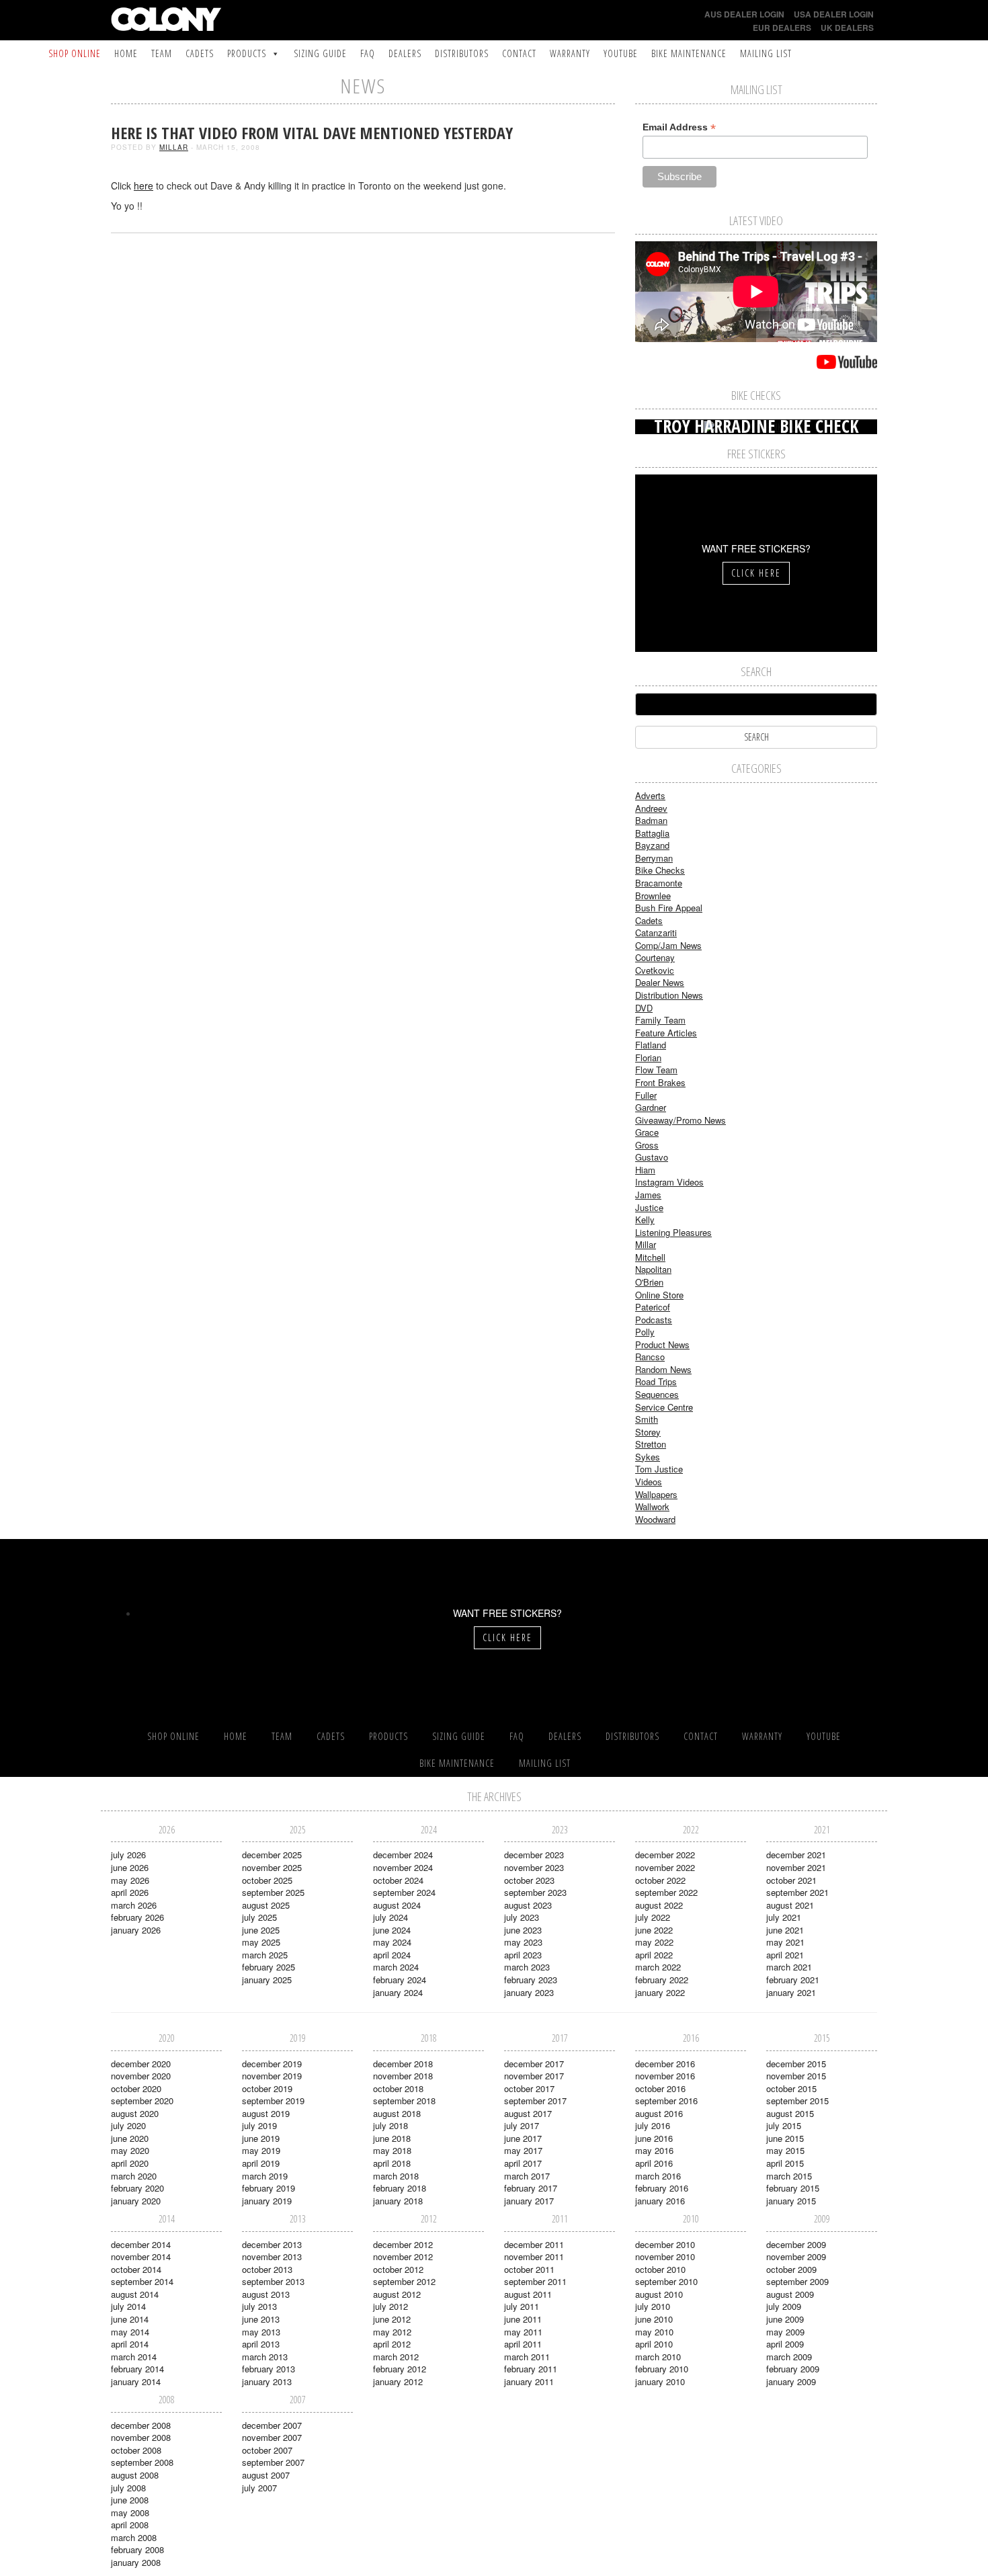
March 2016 (658, 2176)
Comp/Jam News (668, 945)
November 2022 (665, 1867)
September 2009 (797, 2281)
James (648, 1195)
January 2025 (267, 1980)
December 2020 (141, 2064)
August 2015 (790, 2113)
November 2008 (141, 2437)
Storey (648, 1432)
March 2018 (396, 2176)
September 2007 (273, 2462)
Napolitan (653, 1269)
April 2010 (654, 2344)
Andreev (651, 808)
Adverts (650, 795)
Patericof (653, 1307)
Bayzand (652, 845)
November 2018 (403, 2076)
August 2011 (528, 2294)
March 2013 (265, 2357)
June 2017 (523, 2138)
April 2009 (785, 2344)
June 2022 (654, 1930)
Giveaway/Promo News (681, 1120)
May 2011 (523, 2332)
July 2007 (259, 2488)
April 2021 (785, 1955)
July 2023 (522, 1917)
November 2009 (796, 2256)
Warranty (570, 53)
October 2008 (136, 2450)
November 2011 (534, 2256)
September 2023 (535, 1892)
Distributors (462, 53)
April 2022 (654, 1955)
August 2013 (266, 2294)
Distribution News (669, 995)
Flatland (651, 1045)
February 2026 (137, 1917)
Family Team (660, 1020)
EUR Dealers (782, 28)
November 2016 (665, 2076)
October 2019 (267, 2088)
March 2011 (527, 2357)
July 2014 (128, 2306)
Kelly (645, 1219)
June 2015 (785, 2138)
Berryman (654, 858)
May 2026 (130, 1880)
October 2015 (791, 2088)
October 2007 (267, 2450)
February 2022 (662, 1980)
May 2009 (785, 2332)
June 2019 (261, 2138)
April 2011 (523, 2344)
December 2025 (272, 1855)
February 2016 (662, 2188)
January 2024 (398, 1992)
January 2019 (267, 2201)
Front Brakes (660, 1082)
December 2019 (272, 2064)
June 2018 (392, 2138)
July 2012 (390, 2306)
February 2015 (793, 2188)
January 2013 (267, 2381)
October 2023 (529, 1880)
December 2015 (796, 2064)
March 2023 (527, 1967)
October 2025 (267, 1880)
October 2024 (398, 1880)
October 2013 (267, 2269)
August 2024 (397, 1905)
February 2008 (137, 2549)
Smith (647, 1419)
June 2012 (392, 2319)
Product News (662, 1344)
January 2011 (529, 2381)
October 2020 (136, 2088)
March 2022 (658, 1967)
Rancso (650, 1357)
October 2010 (660, 2269)
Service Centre (664, 1407)
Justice (649, 1207)
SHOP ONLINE (75, 53)
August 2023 (528, 1905)
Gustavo (652, 1157)
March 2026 (134, 1905)
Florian (648, 1057)
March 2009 (789, 2357)
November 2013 (272, 2256)
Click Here (756, 573)
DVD (644, 1008)
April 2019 (261, 2163)
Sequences (657, 1394)
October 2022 (660, 1880)
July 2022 (653, 1917)
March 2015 (789, 2176)
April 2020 (130, 2163)
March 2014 (134, 2357)
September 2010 (666, 2281)
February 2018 (400, 2188)
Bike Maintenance (689, 53)
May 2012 (392, 2332)
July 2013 (259, 2306)
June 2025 (261, 1930)
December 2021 (796, 1855)
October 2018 (398, 2088)
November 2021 (796, 1867)
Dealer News (660, 982)
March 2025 (265, 1955)
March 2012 (396, 2357)
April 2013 (261, 2344)
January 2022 (660, 1992)
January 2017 (529, 2201)
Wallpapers (656, 1494)
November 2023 (534, 1867)
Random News (663, 1369)
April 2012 (392, 2344)
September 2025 (273, 1892)
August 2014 (135, 2294)
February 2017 (531, 2188)
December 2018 (403, 2064)
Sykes (648, 1457)
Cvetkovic (655, 970)
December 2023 (534, 1855)
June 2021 (785, 1930)
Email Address (679, 127)
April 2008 (130, 2525)
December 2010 (665, 2244)
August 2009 (790, 2294)
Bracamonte (659, 883)
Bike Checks (660, 870)
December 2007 (272, 2425)
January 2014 (136, 2381)
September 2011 (535, 2281)
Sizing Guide (320, 53)
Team (162, 53)
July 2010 (653, 2306)
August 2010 (659, 2294)
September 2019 (273, 2101)
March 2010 (658, 2357)
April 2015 (785, 2163)
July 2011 (522, 2306)
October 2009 (791, 2269)
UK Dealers (847, 28)
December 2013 (272, 2244)
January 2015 (791, 2201)
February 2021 (793, 1980)
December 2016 (665, 2064)
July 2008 (128, 2488)
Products (247, 53)
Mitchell (650, 1257)
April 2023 (523, 1955)
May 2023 (523, 1942)
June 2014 (130, 2319)
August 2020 (135, 2113)
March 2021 (789, 1967)
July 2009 (784, 2306)
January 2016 (660, 2201)
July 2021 (784, 1917)
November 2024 (403, 1867)
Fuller (646, 1095)
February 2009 (793, 2369)
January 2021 (791, 1992)
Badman (651, 820)
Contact (519, 53)
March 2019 (265, 2176)
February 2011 (531, 2369)
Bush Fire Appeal (669, 908)
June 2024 (392, 1930)
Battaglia (652, 833)
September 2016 (666, 2101)
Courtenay (655, 957)
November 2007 (272, 2437)
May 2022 (654, 1942)
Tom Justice (659, 1469)
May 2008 (130, 2512)
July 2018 (390, 2125)
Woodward (655, 1519)
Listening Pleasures (673, 1232)
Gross (647, 1145)
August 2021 (790, 1905)
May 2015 (785, 2150)
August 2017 (528, 2113)
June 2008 (130, 2500)
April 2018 (392, 2163)
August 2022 (659, 1905)
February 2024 (400, 1980)
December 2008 (141, 2425)
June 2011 (523, 2319)
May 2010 (654, 2332)
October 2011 (529, 2269)
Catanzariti (656, 932)
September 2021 (797, 1892)
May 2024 (392, 1942)
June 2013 (261, 2319)
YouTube (621, 53)
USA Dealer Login (834, 14)
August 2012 (397, 2294)
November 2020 (141, 2076)
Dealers (405, 53)
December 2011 (534, 2244)
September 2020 (142, 2101)
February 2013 (269, 2369)
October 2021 (791, 1880)
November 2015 (796, 2076)
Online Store (659, 1295)
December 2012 (403, 2244)
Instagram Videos (669, 1182)
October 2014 (136, 2269)
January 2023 (529, 1992)
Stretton (651, 1444)
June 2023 (523, 1930)
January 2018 (398, 2201)
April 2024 (392, 1955)
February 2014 (137, 2369)
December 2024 (403, 1855)
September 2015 (797, 2101)
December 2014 (141, 2244)
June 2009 (785, 2319)
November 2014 (141, 2256)
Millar (174, 147)
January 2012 (398, 2381)
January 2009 (791, 2381)
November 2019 (272, 2076)
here (143, 185)
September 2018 (404, 2101)
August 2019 (266, 2113)
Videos (649, 1482)
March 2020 (134, 2176)
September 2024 (404, 1892)
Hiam (645, 1170)
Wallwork (652, 1506)
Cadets (200, 53)
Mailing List (766, 53)
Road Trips (656, 1381)
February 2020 (137, 2188)
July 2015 (784, 2125)
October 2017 (529, 2088)
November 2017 (534, 2076)
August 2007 (266, 2475)
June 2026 (130, 1867)
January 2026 (136, 1930)
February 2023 (531, 1980)
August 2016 (659, 2113)
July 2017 (522, 2125)
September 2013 (273, 2281)
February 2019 (269, 2188)
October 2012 (398, 2269)
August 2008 (135, 2475)
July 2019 (259, 2125)
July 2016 (653, 2125)
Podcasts (654, 1320)
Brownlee (653, 896)
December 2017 (534, 2064)
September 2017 (535, 2101)
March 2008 (134, 2537)
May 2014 (130, 2332)
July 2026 (128, 1855)
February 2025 (269, 1967)
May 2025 (261, 1942)
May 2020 (130, 2150)
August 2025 (266, 1905)
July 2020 (128, 2125)
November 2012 (403, 2256)
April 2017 (523, 2163)
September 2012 (404, 2281)
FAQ (368, 53)
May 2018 (392, 2150)
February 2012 (400, 2369)
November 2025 (272, 1867)
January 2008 (136, 2562)
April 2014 (130, 2344)
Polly (645, 1332)
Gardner (651, 1107)
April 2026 (130, 1892)
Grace (647, 1132)
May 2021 (785, 1942)
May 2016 (654, 2150)
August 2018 (397, 2113)
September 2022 (666, 1892)
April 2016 (654, 2163)
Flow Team (656, 1070)
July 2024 (390, 1917)
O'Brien (649, 1282)
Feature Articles (666, 1033)
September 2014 (142, 2281)
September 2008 (142, 2462)
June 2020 (130, 2138)
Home (126, 53)
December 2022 (665, 1855)
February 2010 (662, 2369)
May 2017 (523, 2150)
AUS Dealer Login (744, 14)
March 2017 (527, 2176)
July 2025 (259, 1917)
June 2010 (654, 2319)
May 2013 (261, 2332)
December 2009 (796, 2244)
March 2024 (396, 1967)
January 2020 (136, 2201)
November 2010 (665, 2256)
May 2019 (261, 2150)
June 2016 (654, 2138)
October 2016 (660, 2088)
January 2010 (660, 2381)
